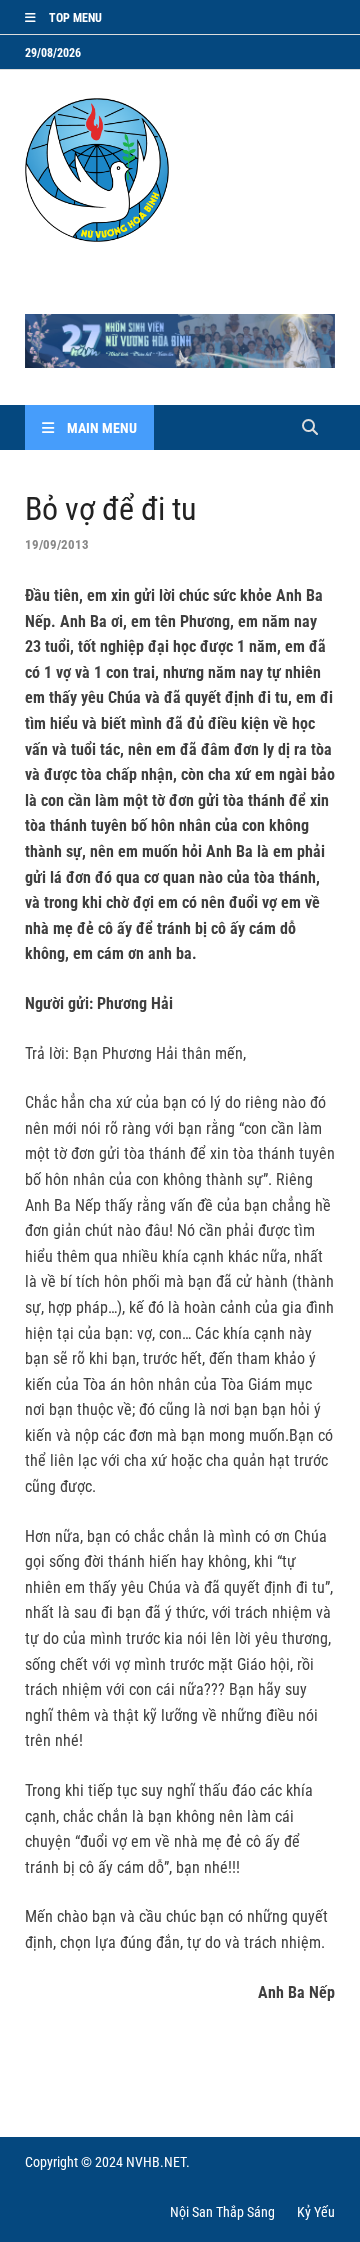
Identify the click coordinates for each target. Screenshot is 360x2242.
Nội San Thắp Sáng (222, 2212)
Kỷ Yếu (316, 2212)
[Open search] (310, 428)
